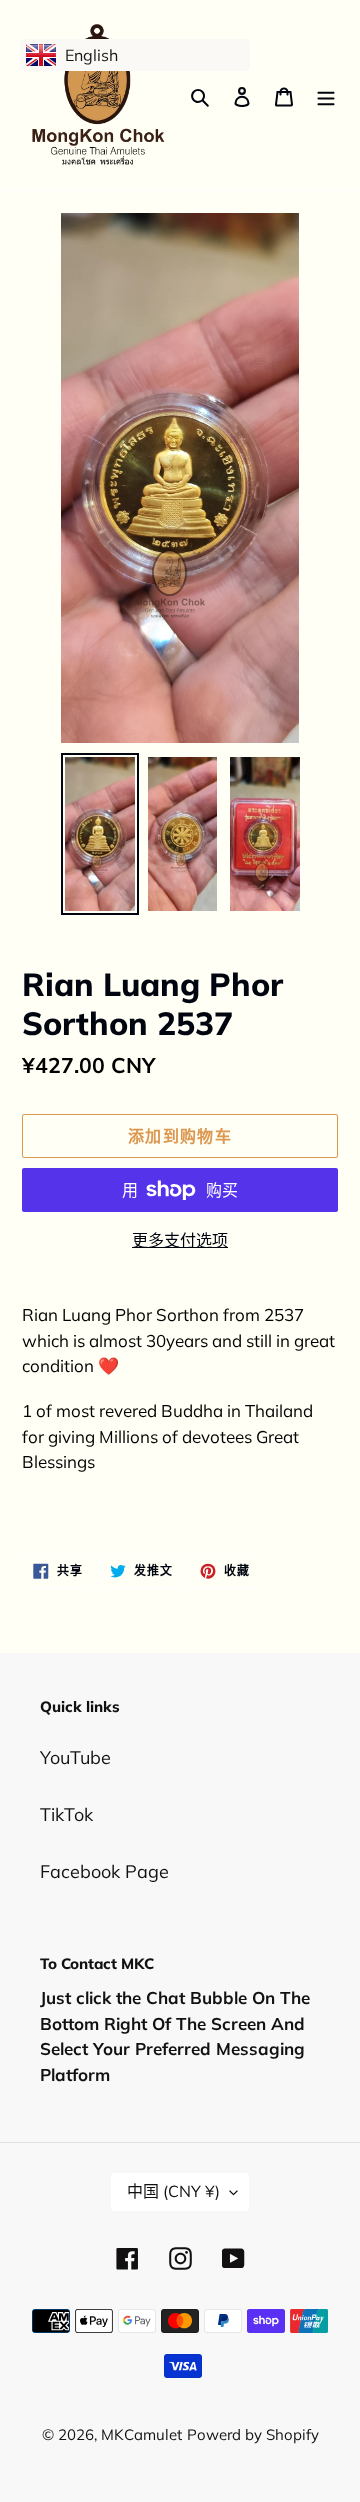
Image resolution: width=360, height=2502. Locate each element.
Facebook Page (104, 1871)
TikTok (66, 1814)
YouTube (75, 1757)
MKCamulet (141, 2434)
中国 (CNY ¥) (173, 2191)
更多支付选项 (180, 1240)
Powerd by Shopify (253, 2434)
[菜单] (326, 95)
